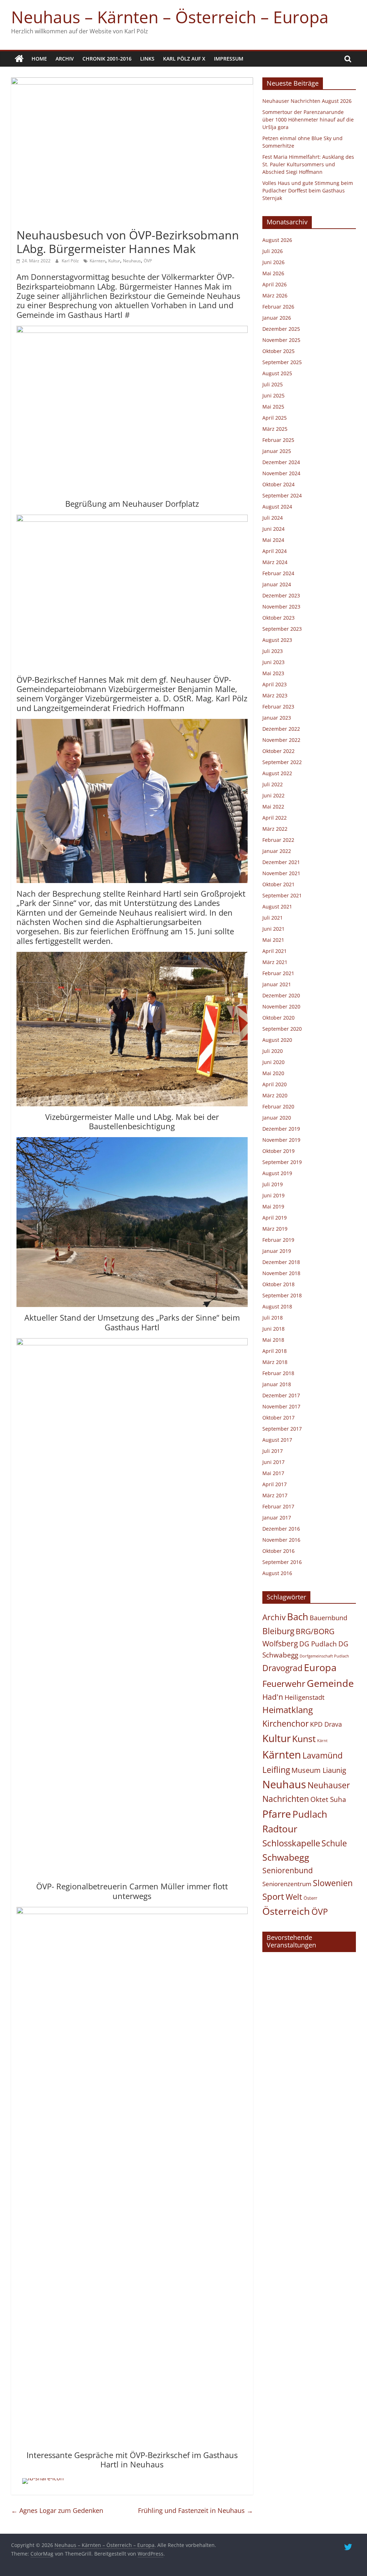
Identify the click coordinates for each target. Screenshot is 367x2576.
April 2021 (275, 951)
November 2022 (281, 740)
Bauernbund (328, 1618)
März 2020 (275, 1095)
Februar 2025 (278, 440)
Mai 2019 (273, 1206)
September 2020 (282, 1029)
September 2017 (282, 1429)
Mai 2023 (273, 673)
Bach (298, 1617)
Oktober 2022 (278, 751)
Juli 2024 (273, 518)
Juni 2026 (273, 262)
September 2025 (282, 362)
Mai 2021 (273, 940)
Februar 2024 (278, 573)
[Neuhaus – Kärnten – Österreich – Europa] (19, 59)
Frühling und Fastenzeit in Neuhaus (196, 2510)
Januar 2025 (277, 451)
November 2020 (281, 1006)
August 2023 (277, 640)
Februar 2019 (278, 1240)
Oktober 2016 (278, 1551)
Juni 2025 (273, 395)
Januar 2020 (277, 1118)
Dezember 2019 (281, 1129)
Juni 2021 (273, 929)
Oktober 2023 (278, 618)
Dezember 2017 (281, 1395)
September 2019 (282, 1162)
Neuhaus (132, 261)
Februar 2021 (278, 973)
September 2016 (282, 1562)
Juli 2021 (273, 918)
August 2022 (277, 773)
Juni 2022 (273, 795)
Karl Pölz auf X (184, 59)
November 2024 (281, 473)
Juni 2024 (273, 529)
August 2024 (277, 507)
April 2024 (275, 551)
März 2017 (275, 1495)
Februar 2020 (278, 1106)
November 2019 (281, 1140)
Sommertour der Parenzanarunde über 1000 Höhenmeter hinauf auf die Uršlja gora (308, 120)
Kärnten (97, 261)
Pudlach (310, 1814)
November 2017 (281, 1406)
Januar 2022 (277, 851)
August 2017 (277, 1440)
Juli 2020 (273, 1051)
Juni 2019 (273, 1195)
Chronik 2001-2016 (107, 59)
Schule (334, 1843)
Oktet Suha (328, 1799)
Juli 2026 (273, 251)
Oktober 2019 (278, 1151)
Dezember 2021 (281, 862)
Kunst (304, 1738)
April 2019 (275, 1218)
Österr (310, 1898)
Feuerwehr (284, 1684)
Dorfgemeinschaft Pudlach (324, 1656)
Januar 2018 (277, 1384)
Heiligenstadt (304, 1697)
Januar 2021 (277, 984)
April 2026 (275, 284)
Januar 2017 (277, 1518)
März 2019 (275, 1229)
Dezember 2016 (281, 1529)
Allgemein (30, 222)
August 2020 (277, 1040)
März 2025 (275, 429)
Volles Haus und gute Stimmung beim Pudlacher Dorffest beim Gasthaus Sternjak (308, 190)
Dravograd (282, 1668)
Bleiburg (278, 1631)
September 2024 (282, 495)
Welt (294, 1897)
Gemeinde (330, 1683)
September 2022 (282, 762)
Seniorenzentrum (287, 1884)
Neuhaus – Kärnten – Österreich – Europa (170, 17)
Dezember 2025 (281, 329)
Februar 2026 (278, 307)
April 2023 (275, 684)
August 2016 (277, 1573)
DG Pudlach (318, 1644)
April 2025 (275, 418)
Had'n (273, 1697)
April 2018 (275, 1351)
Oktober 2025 (278, 351)
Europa (320, 1667)
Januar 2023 (277, 718)
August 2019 (277, 1173)
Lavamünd (323, 1756)
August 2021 (277, 907)
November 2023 (281, 607)
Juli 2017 (273, 1451)
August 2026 (277, 240)
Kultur (114, 261)
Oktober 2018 (278, 1284)
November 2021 (281, 873)
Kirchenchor (285, 1723)
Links (147, 59)
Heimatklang (288, 1710)
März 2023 (275, 695)
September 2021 (282, 895)
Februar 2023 (278, 707)
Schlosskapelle (291, 1843)
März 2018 (275, 1362)
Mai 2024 (273, 540)
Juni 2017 (273, 1462)
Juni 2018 (273, 1329)
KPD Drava (326, 1724)
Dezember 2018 (281, 1262)
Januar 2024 (277, 584)
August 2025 (277, 373)
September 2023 (282, 629)
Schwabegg (286, 1857)
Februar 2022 (278, 840)
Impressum (229, 59)
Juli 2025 (273, 384)
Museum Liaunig (319, 1770)
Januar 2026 (277, 318)
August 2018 (277, 1306)
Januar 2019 (277, 1251)
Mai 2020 (273, 1073)
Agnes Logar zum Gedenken (57, 2510)
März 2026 (275, 295)
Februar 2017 (278, 1506)
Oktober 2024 (278, 484)
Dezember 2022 (281, 729)
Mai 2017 (273, 1473)
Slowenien (333, 1883)
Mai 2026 (273, 273)
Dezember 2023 (281, 595)
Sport (273, 1897)
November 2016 (281, 1540)
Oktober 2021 (278, 884)
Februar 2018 (278, 1373)
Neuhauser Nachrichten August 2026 (307, 101)
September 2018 (282, 1295)
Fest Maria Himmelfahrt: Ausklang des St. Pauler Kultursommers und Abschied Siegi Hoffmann (308, 164)
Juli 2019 (273, 1184)
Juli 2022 (273, 784)
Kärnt (322, 1741)
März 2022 (275, 829)
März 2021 (275, 962)
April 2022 (275, 818)
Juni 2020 (273, 1062)
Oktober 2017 (278, 1418)
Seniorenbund (288, 1870)
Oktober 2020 (278, 1018)
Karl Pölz (71, 261)
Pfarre (277, 1814)
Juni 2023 (273, 662)
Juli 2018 (273, 1318)
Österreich (286, 1911)
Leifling (276, 1770)
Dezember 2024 (281, 462)
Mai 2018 (273, 1340)
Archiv (65, 59)
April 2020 (275, 1084)
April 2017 (275, 1484)
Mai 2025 (273, 407)
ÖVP (148, 261)
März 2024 (275, 562)
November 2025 (281, 340)
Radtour (280, 1829)
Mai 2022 (273, 807)
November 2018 (281, 1273)
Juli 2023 (273, 651)
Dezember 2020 (281, 995)
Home (39, 59)
